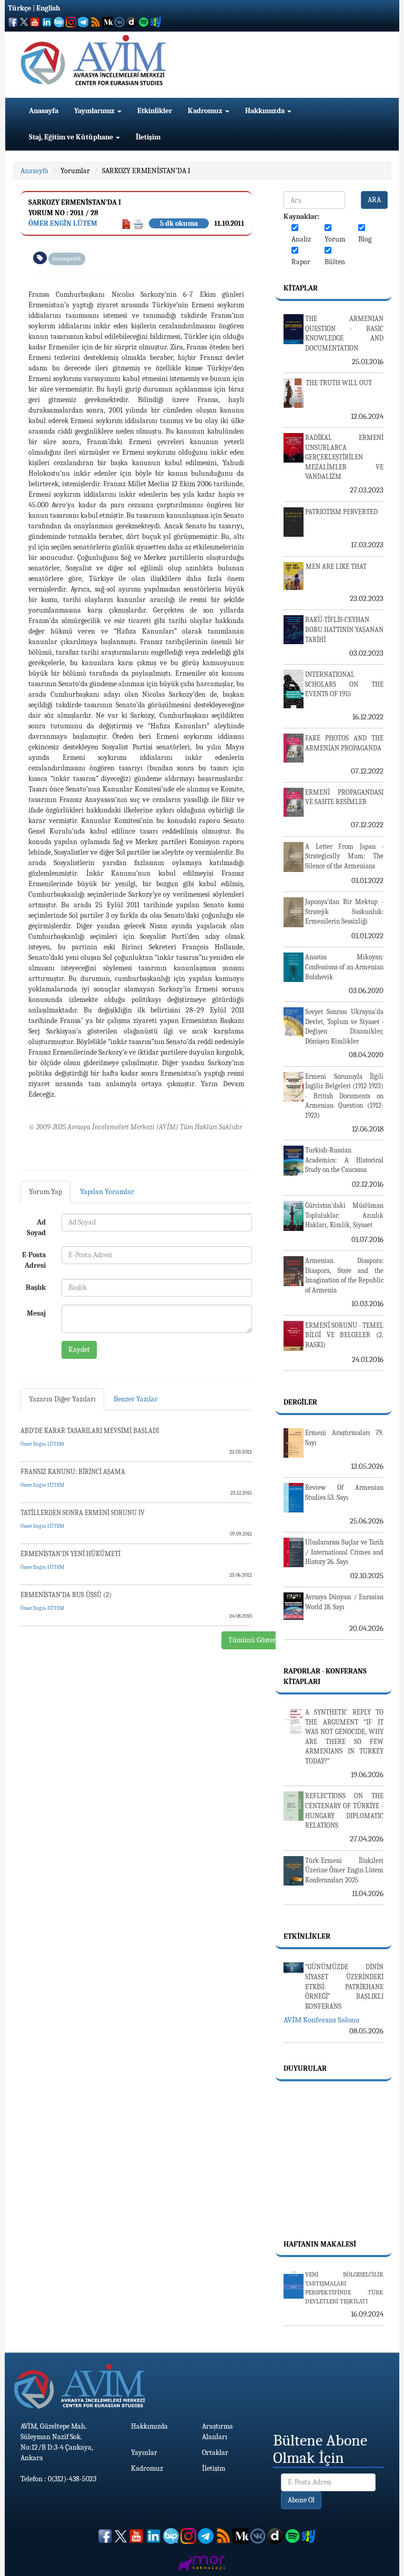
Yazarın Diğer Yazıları (62, 1399)
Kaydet (79, 1350)
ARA (374, 200)
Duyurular (305, 2068)
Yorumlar (75, 171)
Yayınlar (144, 2453)
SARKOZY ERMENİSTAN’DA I (146, 171)
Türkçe (19, 8)
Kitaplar (301, 288)
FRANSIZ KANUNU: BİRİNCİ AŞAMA (73, 1472)
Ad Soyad (36, 1227)
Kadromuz (206, 111)
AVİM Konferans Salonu (321, 2020)
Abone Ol (301, 2500)
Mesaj (36, 1313)
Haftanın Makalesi (320, 2244)
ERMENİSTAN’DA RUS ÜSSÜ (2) (66, 1595)
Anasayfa (44, 111)
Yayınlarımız (95, 111)
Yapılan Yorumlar (107, 1192)
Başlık (36, 1287)
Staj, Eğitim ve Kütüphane (72, 137)
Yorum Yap (46, 1192)
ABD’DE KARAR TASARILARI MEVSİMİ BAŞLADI (90, 1431)
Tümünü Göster (252, 1640)
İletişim (148, 137)
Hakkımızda (266, 111)
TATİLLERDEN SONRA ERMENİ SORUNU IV (83, 1513)
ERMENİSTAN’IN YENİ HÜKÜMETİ (70, 1554)
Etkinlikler (155, 111)
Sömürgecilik (67, 259)
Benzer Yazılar (136, 1399)
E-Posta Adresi (34, 1260)
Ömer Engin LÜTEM (63, 223)
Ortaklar (215, 2453)
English (48, 8)
